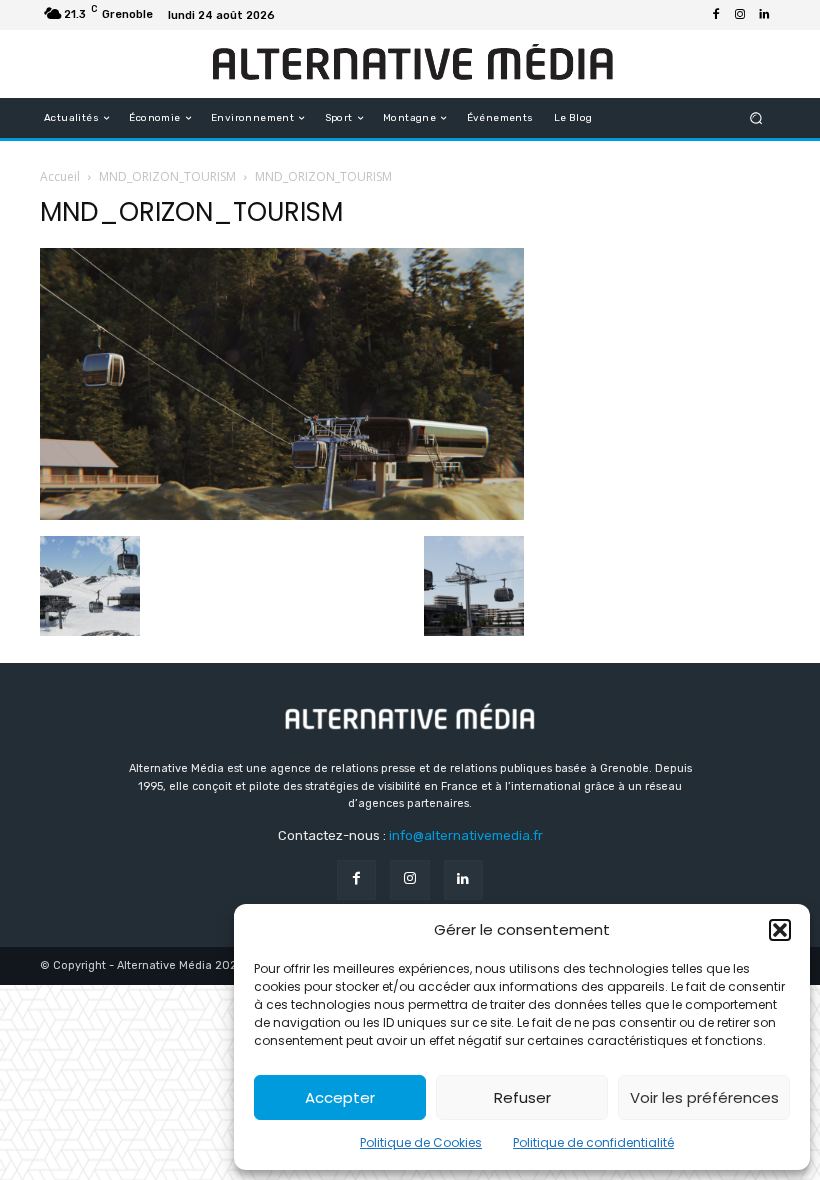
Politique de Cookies (421, 1142)
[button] (780, 930)
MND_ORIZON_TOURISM (167, 176)
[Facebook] (716, 15)
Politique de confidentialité (593, 1142)
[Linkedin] (764, 15)
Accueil (60, 176)
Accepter (340, 1097)
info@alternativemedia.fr (466, 835)
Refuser (522, 1097)
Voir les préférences (704, 1097)
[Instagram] (740, 15)
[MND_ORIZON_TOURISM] (282, 515)
